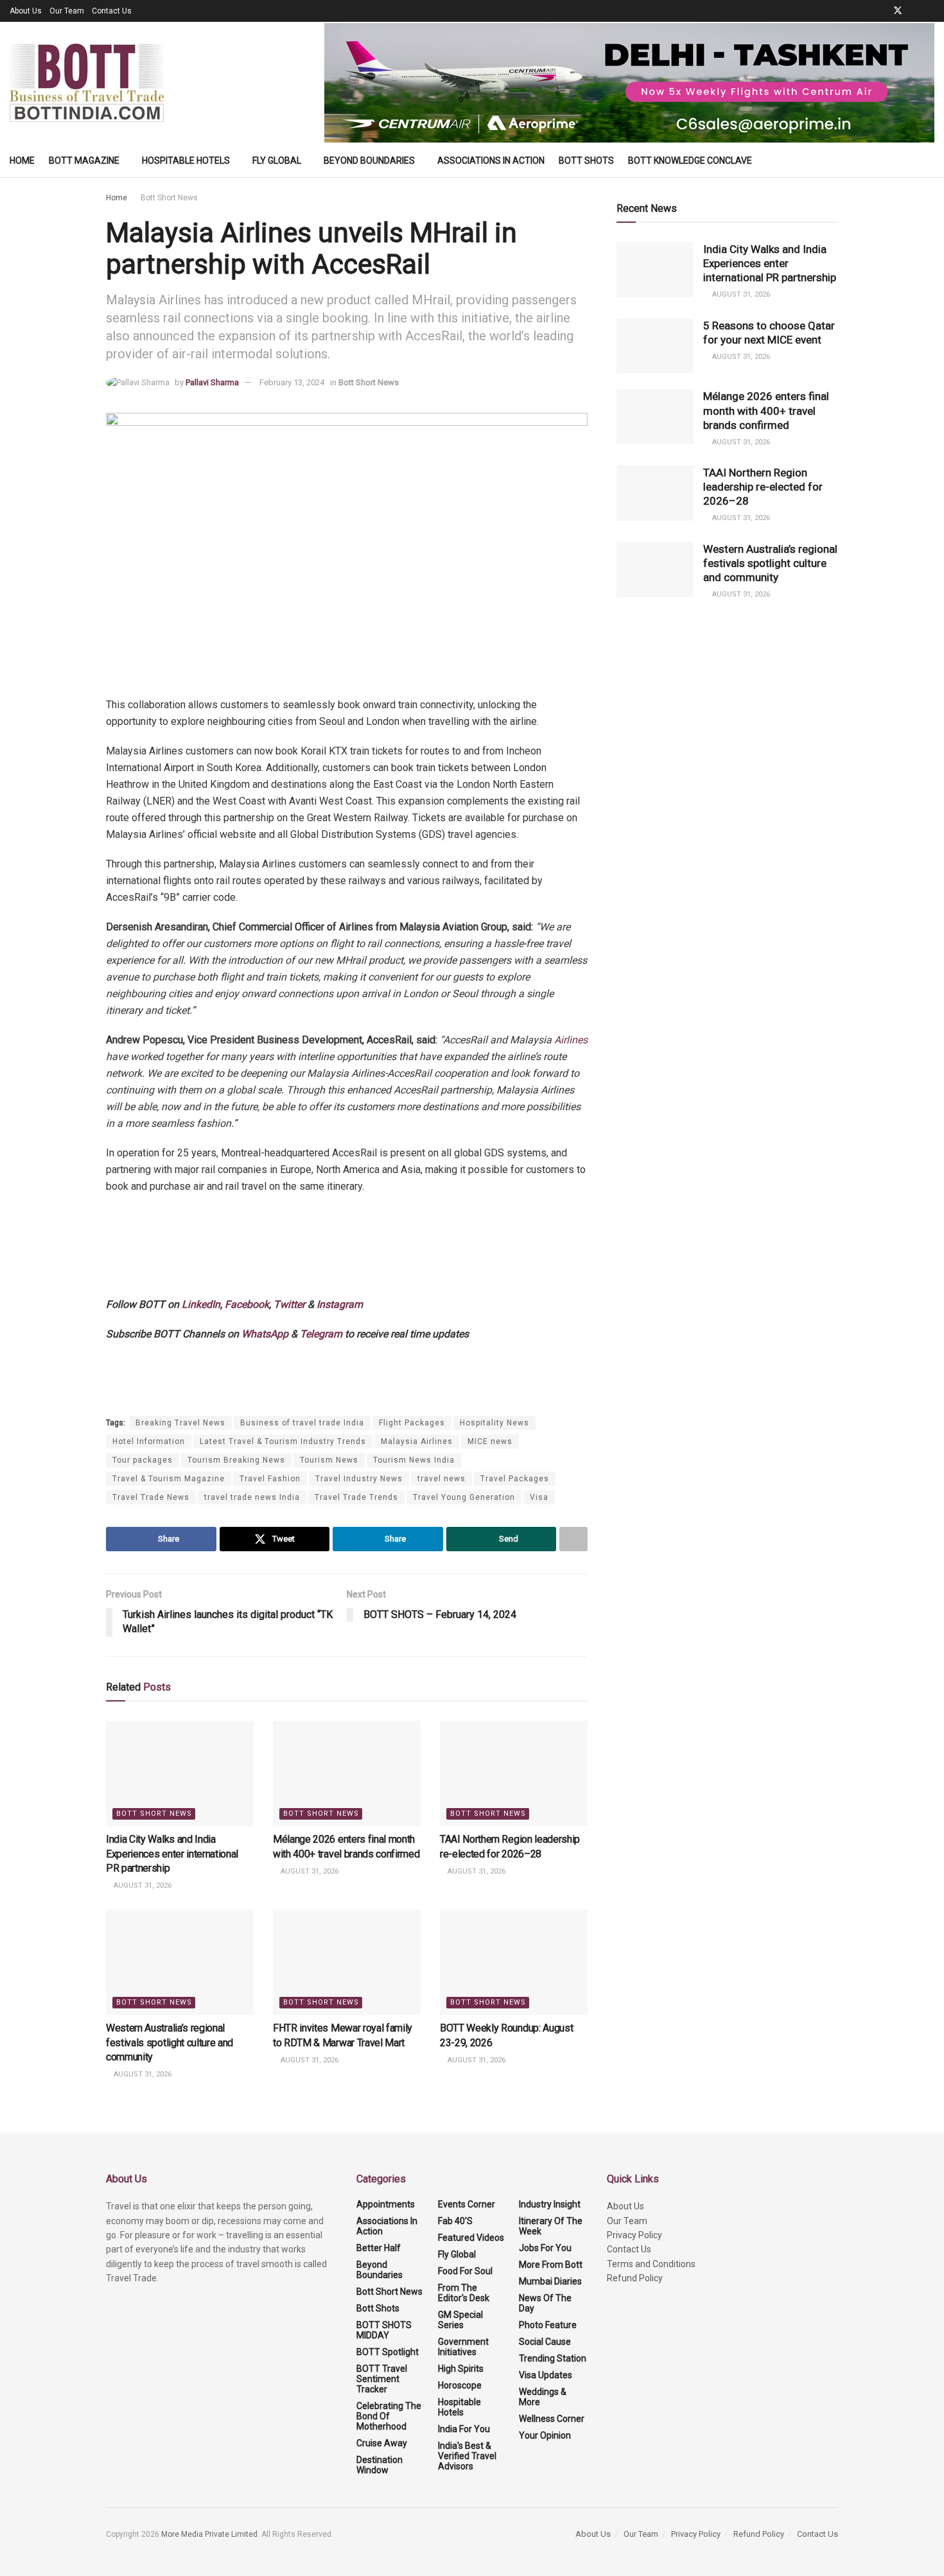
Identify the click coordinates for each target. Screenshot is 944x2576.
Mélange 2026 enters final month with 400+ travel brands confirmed (766, 410)
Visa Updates (546, 2375)
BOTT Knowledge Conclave (690, 161)
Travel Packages (515, 1479)
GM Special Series (460, 2320)
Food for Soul (465, 2271)
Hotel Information (149, 1441)
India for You (464, 2429)
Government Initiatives (463, 2347)
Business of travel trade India (302, 1423)
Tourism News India (414, 1460)
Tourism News (329, 1460)
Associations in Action (491, 161)
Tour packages (143, 1460)
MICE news (490, 1441)
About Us (26, 11)
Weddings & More (543, 2397)
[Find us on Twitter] (898, 11)
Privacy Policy (634, 2235)
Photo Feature (548, 2325)
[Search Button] (930, 161)
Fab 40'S (455, 2221)
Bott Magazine (84, 161)
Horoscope (460, 2385)
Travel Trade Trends (356, 1497)
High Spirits (461, 2369)
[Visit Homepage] (87, 83)
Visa (539, 1497)
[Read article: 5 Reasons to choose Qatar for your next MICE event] (655, 346)
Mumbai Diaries (550, 2281)
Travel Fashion (270, 1479)
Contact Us (112, 11)
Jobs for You (545, 2248)
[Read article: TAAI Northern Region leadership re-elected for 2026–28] (514, 1773)
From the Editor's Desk (464, 2293)
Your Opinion (545, 2435)
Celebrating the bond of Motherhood (389, 2416)
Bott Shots (586, 161)
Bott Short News (169, 198)
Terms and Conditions (651, 2264)
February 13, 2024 (292, 382)
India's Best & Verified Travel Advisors (467, 2456)
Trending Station (553, 2358)
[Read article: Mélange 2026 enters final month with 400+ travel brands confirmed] (347, 1773)
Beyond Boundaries (369, 161)
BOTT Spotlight (388, 2352)
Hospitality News (494, 1423)
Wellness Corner (552, 2419)
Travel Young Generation (464, 1497)
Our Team (67, 11)
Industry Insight (550, 2204)
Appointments (386, 2204)
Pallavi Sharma (212, 382)
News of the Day (545, 2303)
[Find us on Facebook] (881, 11)
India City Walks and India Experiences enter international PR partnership (172, 1854)
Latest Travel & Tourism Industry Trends (283, 1441)
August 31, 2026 (142, 1885)
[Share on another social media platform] (573, 1539)
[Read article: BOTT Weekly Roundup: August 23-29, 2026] (514, 1962)
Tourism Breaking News (236, 1460)
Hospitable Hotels (186, 161)
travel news (441, 1479)
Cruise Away (382, 2443)
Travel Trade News (151, 1497)
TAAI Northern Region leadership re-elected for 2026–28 (763, 487)
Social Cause (545, 2342)
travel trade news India (252, 1497)
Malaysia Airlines (417, 1441)
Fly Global (277, 161)
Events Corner (467, 2204)
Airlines (571, 1040)
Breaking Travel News (180, 1423)
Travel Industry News (359, 1479)
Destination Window (380, 2465)
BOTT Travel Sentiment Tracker (382, 2379)
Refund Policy (635, 2278)
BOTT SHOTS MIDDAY (384, 2330)
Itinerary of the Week (551, 2226)
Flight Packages (412, 1423)
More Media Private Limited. (211, 2534)
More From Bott (551, 2265)
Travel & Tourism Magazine (169, 1479)
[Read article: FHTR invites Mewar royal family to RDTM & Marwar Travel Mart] (347, 1962)
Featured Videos (471, 2238)
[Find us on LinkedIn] (915, 11)
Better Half (379, 2248)
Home (22, 161)
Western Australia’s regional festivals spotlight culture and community (170, 2042)
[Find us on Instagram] (931, 11)
